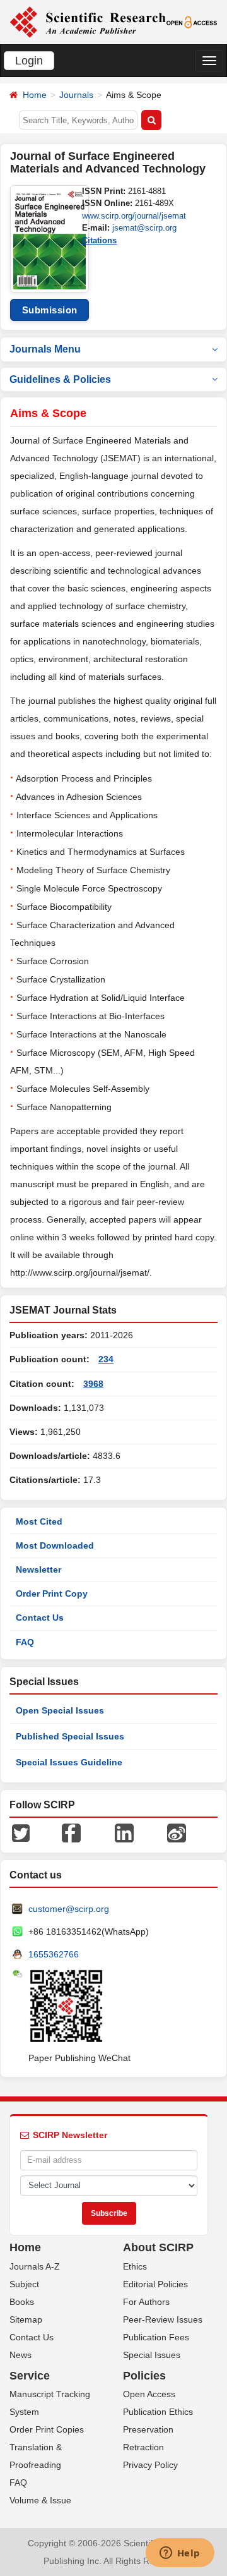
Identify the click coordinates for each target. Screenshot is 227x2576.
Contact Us (40, 1618)
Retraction (143, 2447)
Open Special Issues (60, 1710)
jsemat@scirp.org (144, 228)
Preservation (148, 2429)
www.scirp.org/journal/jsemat (134, 216)
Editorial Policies (155, 2284)
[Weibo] (177, 1832)
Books (22, 2302)
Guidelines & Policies (60, 379)
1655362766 (54, 1954)
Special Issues (152, 2355)
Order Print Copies (47, 2429)
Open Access (149, 2394)
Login (29, 61)
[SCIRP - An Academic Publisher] (88, 21)
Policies (144, 2376)
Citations (99, 240)
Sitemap (26, 2319)
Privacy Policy (150, 2465)
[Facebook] (71, 1832)
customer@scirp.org (69, 1909)
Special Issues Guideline (69, 1762)
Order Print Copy (52, 1593)
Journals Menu (45, 349)
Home (35, 95)
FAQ (25, 1642)
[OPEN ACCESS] (192, 21)
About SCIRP (158, 2247)
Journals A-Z (35, 2266)
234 (106, 1359)
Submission (50, 310)
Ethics (135, 2266)
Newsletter (38, 1569)
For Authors (146, 2302)
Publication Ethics (158, 2412)
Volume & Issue (40, 2500)
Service (30, 2376)
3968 (93, 1384)
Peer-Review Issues (163, 2319)
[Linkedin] (124, 1832)
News (20, 2355)
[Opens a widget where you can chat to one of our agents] (180, 2554)
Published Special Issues (70, 1736)
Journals (76, 95)
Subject (24, 2284)
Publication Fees (156, 2337)
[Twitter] (21, 1832)
